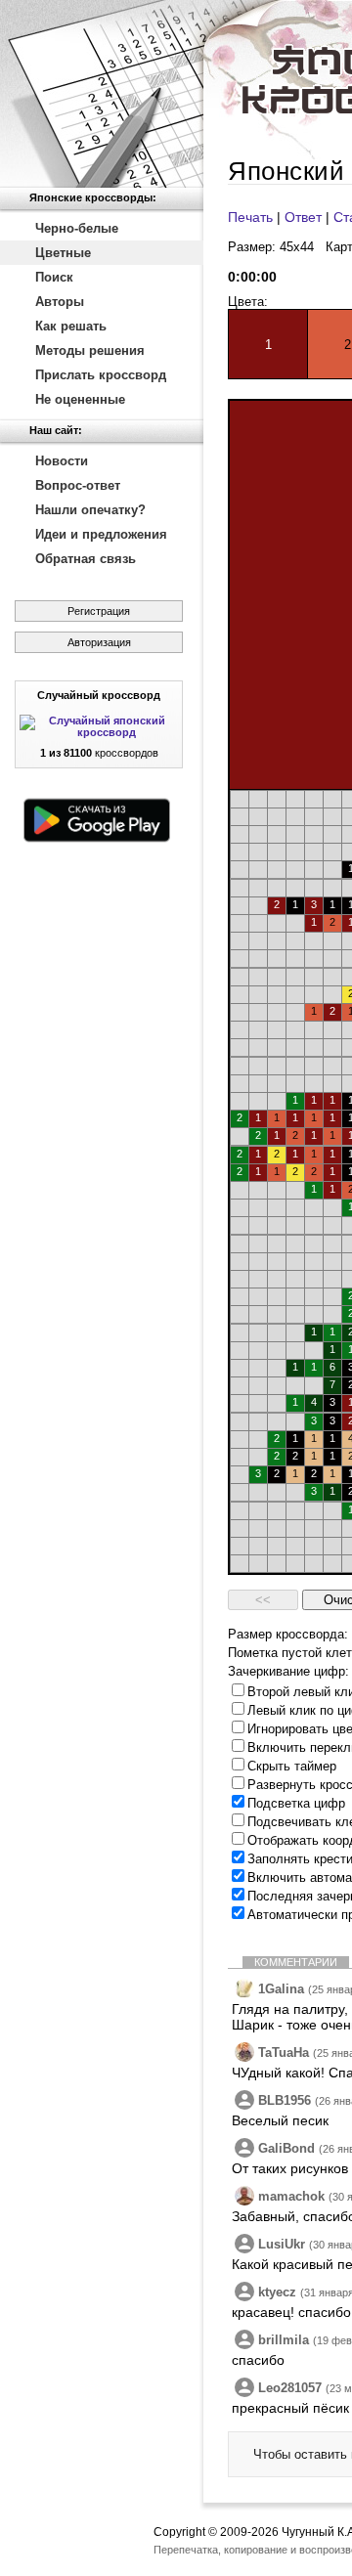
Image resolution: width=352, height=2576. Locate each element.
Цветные (63, 253)
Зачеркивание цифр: (288, 1671)
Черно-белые (77, 228)
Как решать (71, 326)
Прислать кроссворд (101, 375)
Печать (250, 217)
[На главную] (102, 94)
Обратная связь (86, 559)
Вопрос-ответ (78, 485)
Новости (62, 461)
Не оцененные (80, 399)
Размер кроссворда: (288, 1634)
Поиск (54, 277)
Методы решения (90, 350)
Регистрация (99, 611)
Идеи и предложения (101, 534)
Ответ (303, 217)
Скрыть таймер (292, 1766)
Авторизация (99, 642)
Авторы (60, 302)
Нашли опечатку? (90, 510)
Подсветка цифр (296, 1803)
